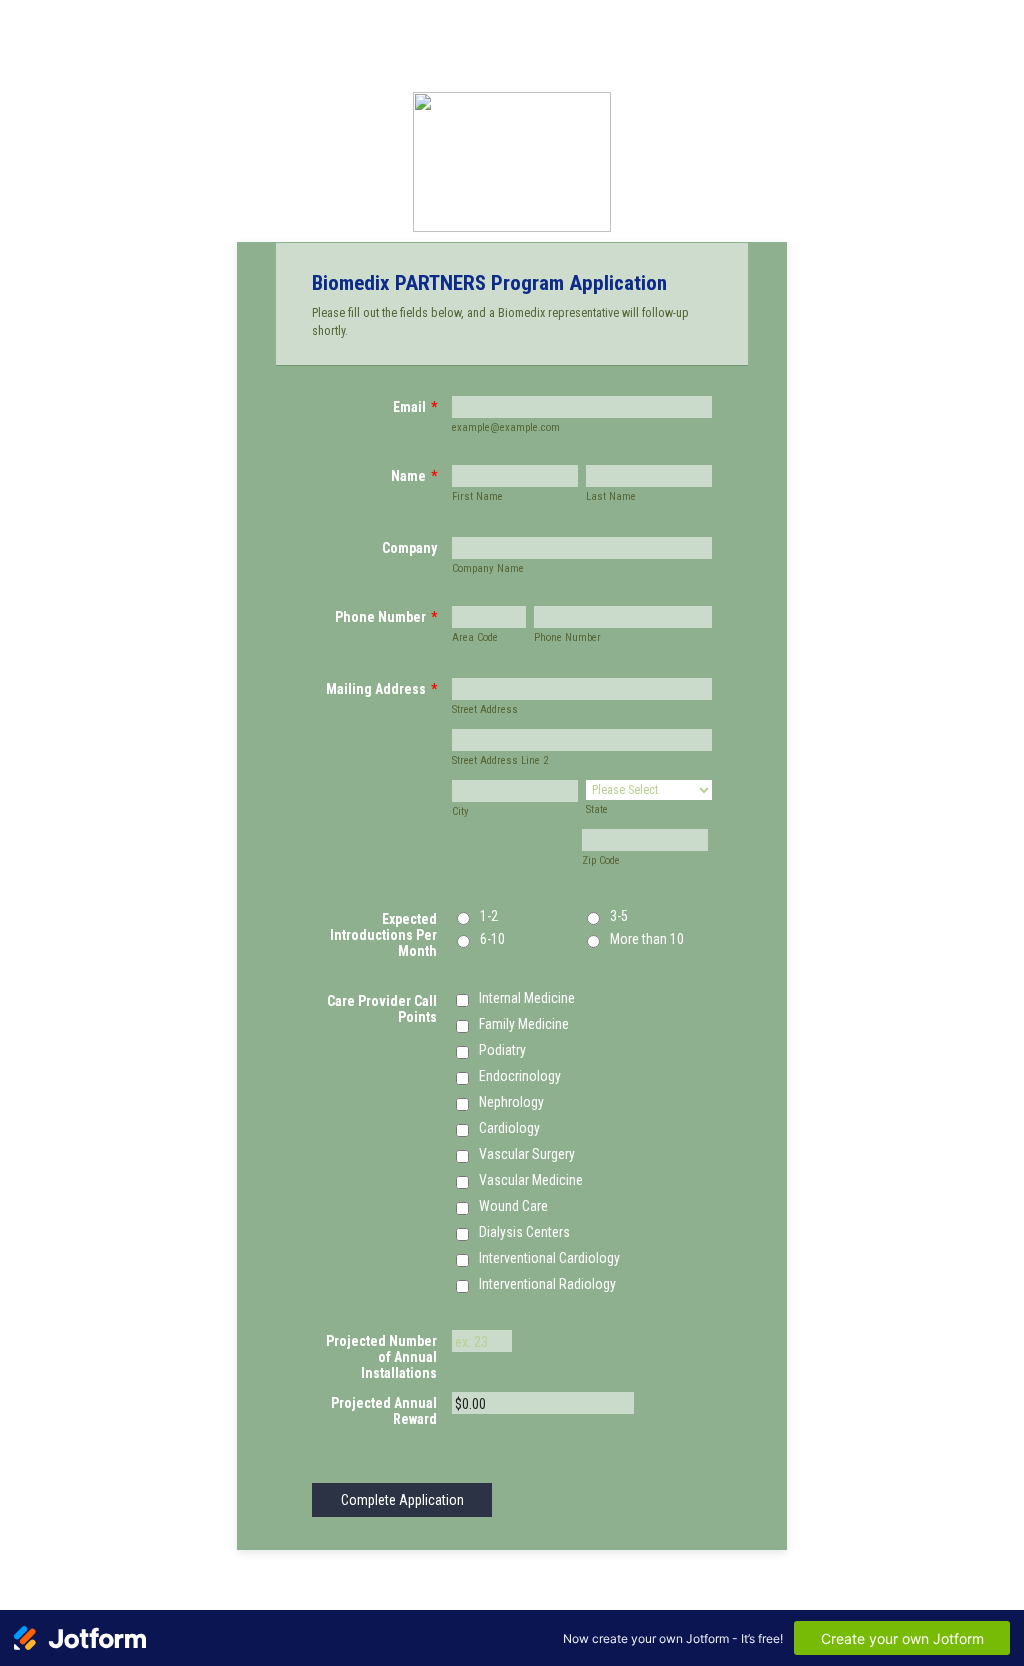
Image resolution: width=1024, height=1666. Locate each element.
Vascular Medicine (531, 1180)
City (460, 811)
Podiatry (502, 1050)
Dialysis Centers (524, 1232)
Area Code (475, 637)
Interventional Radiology (547, 1284)
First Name (477, 496)
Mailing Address (381, 689)
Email (415, 407)
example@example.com (506, 427)
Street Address (485, 709)
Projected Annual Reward (384, 1411)
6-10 (492, 939)
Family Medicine (524, 1024)
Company (409, 548)
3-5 (619, 916)
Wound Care (513, 1206)
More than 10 (647, 939)
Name (414, 476)
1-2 (489, 916)
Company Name (488, 568)
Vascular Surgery (527, 1154)
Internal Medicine (527, 998)
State (597, 809)
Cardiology (509, 1128)
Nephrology (511, 1102)
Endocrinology (520, 1076)
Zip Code (601, 860)
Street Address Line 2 (500, 760)
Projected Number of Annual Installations (381, 1357)
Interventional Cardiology (549, 1258)
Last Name (611, 496)
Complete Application (402, 1500)
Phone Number (386, 617)
